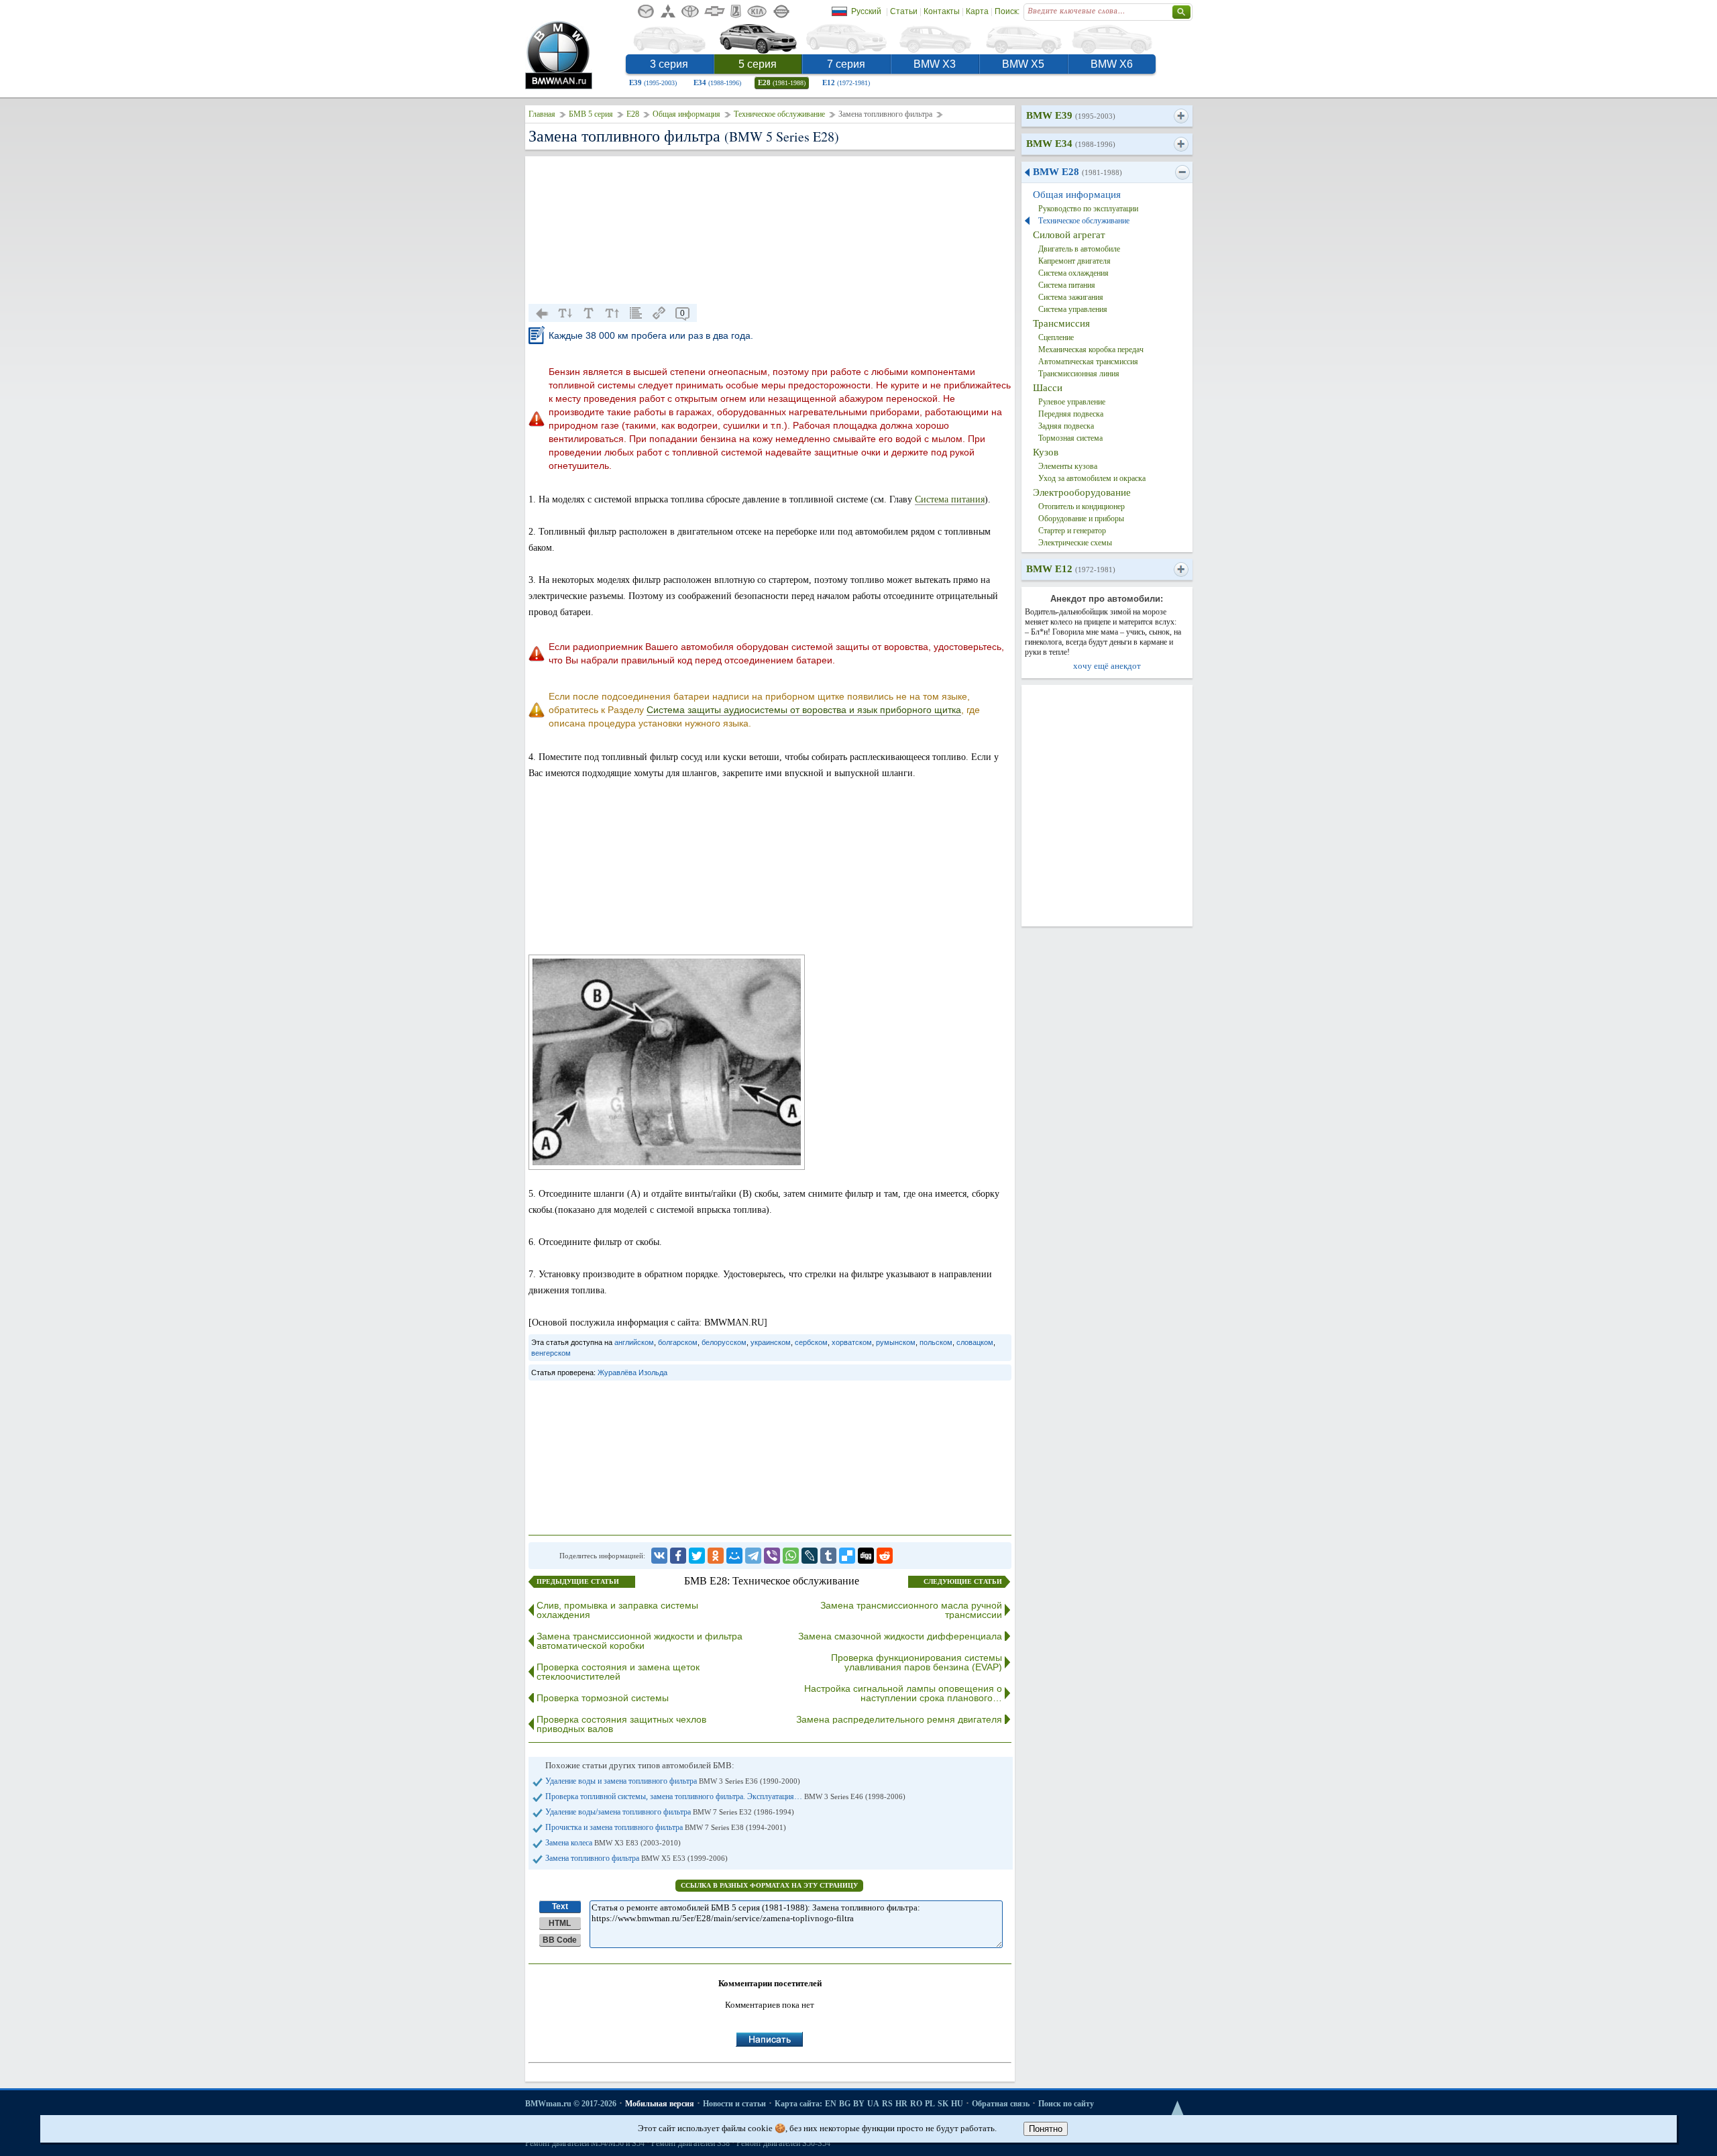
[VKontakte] (659, 1556)
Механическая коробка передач (1091, 349)
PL (930, 2104)
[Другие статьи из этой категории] (636, 313)
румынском (896, 1342)
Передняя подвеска (1071, 414)
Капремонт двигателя (1074, 261)
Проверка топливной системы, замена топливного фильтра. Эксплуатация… (725, 1796)
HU (957, 2104)
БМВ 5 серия (591, 114)
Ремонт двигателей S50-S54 (783, 2143)
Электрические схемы (1075, 543)
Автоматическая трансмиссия (1088, 362)
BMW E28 (1077, 172)
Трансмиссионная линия (1079, 374)
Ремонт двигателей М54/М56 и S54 (585, 2143)
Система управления (1073, 309)
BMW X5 (1023, 64)
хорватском (852, 1342)
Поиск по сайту (1066, 2104)
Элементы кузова (1068, 466)
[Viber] (772, 1556)
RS (887, 2104)
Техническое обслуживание (779, 114)
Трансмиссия (1061, 323)
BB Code (560, 1940)
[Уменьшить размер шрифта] (565, 313)
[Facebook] (678, 1556)
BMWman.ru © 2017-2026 (571, 2104)
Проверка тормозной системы (603, 1698)
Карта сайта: (798, 2104)
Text (560, 1906)
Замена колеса (613, 1843)
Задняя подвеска (1066, 426)
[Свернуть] (1182, 172)
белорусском (724, 1342)
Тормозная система (1070, 438)
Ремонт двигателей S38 (690, 2143)
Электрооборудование (1082, 492)
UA (873, 2104)
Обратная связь (1001, 2104)
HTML (560, 1923)
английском (634, 1342)
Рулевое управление (1072, 402)
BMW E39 (1071, 115)
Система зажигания (1071, 297)
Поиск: (1007, 11)
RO (916, 2104)
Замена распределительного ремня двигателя (899, 1719)
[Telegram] (753, 1556)
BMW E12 (1071, 569)
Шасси (1048, 388)
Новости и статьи (734, 2104)
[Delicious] (847, 1556)
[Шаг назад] (542, 313)
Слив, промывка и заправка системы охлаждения (617, 1610)
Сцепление (1056, 337)
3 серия (669, 64)
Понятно (1046, 2129)
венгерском (551, 1353)
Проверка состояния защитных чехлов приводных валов (621, 1724)
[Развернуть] (1181, 116)
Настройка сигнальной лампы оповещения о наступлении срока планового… (903, 1693)
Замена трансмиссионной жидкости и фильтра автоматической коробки (640, 1641)
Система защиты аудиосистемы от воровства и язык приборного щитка (804, 710)
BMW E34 (1071, 144)
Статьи (904, 11)
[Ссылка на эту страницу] (659, 313)
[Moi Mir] (734, 1556)
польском (936, 1342)
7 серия (846, 64)
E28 (782, 83)
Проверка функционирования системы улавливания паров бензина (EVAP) (917, 1662)
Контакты (942, 11)
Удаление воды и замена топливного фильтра (673, 1781)
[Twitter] (697, 1556)
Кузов (1046, 452)
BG (845, 2104)
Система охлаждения (1073, 273)
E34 (717, 83)
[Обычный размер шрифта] (589, 313)
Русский (866, 11)
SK (943, 2104)
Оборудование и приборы (1081, 519)
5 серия (758, 64)
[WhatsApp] (791, 1556)
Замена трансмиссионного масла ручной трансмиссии (911, 1610)
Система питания (950, 499)
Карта (977, 11)
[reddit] (885, 1556)
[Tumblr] (828, 1556)
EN (831, 2104)
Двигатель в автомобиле (1079, 249)
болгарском (678, 1342)
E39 (653, 83)
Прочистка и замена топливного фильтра (666, 1827)
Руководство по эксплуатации (1088, 209)
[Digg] (866, 1556)
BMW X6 (1112, 64)
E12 (846, 83)
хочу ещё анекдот (1107, 666)
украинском (771, 1342)
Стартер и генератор (1072, 531)
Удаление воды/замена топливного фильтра (670, 1812)
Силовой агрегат (1069, 235)
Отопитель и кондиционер (1082, 506)
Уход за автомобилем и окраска (1092, 478)
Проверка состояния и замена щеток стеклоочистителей (618, 1672)
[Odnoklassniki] (716, 1556)
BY (859, 2104)
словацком (975, 1342)
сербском (811, 1342)
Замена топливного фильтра (636, 1858)
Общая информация (686, 114)
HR (901, 2104)
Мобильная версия (660, 2104)
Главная (542, 114)
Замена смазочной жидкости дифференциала (900, 1636)
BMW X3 (935, 64)
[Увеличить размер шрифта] (612, 313)
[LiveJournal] (810, 1556)
